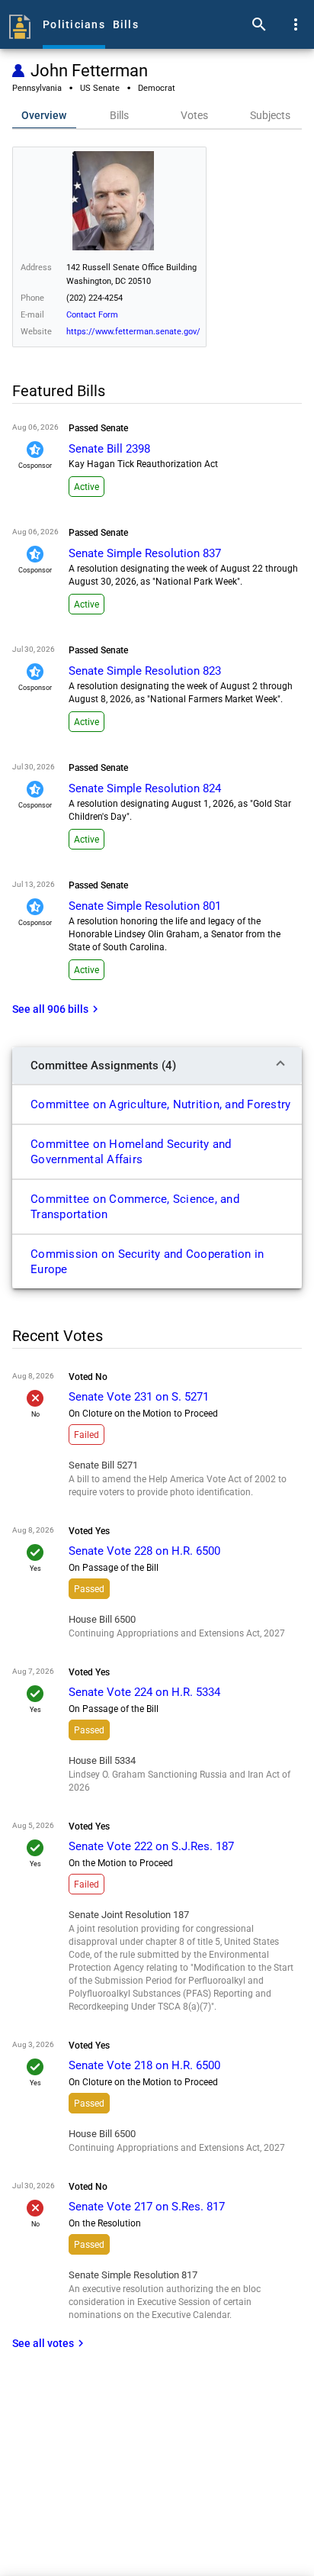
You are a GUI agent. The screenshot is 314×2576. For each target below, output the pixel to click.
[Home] (20, 24)
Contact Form (92, 315)
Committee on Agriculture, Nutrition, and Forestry (160, 1104)
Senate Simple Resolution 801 (145, 906)
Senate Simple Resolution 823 (145, 671)
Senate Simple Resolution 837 (145, 553)
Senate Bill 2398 (109, 449)
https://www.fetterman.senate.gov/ (133, 332)
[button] (157, 1066)
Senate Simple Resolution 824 (145, 788)
